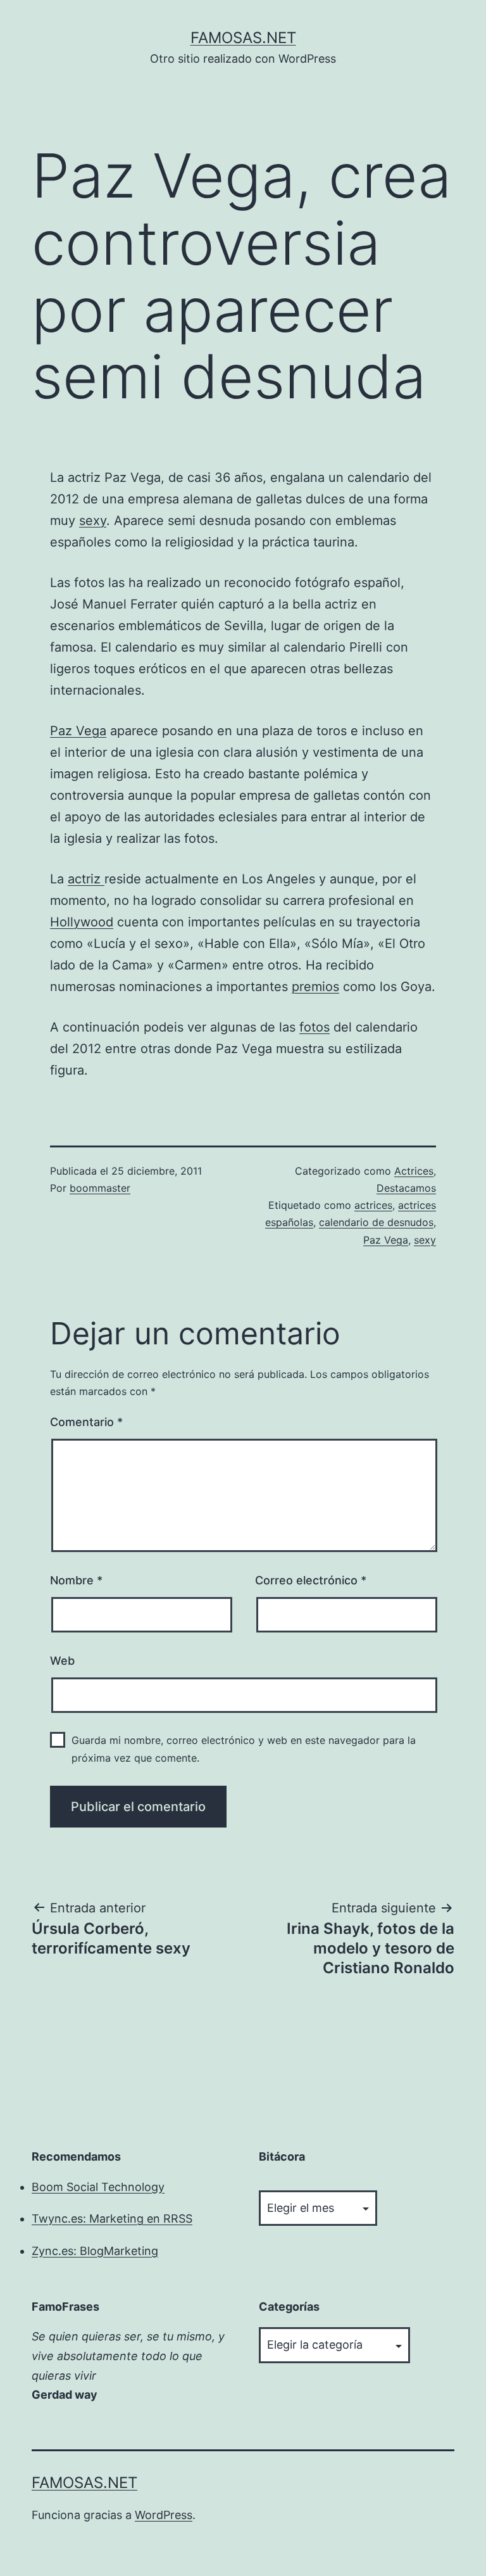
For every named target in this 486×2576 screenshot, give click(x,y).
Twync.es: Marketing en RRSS (112, 2219)
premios (315, 987)
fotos (315, 1027)
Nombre (76, 1580)
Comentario (86, 1422)
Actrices (414, 1171)
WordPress (164, 2515)
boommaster (100, 1188)
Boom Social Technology (98, 2187)
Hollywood (82, 922)
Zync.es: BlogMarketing (95, 2251)
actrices (373, 1205)
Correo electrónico (311, 1580)
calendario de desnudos (376, 1222)
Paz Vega (78, 731)
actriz (86, 879)
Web (62, 1661)
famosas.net (243, 38)
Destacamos (406, 1188)
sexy (93, 521)
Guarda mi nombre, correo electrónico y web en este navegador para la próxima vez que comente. (244, 1749)
